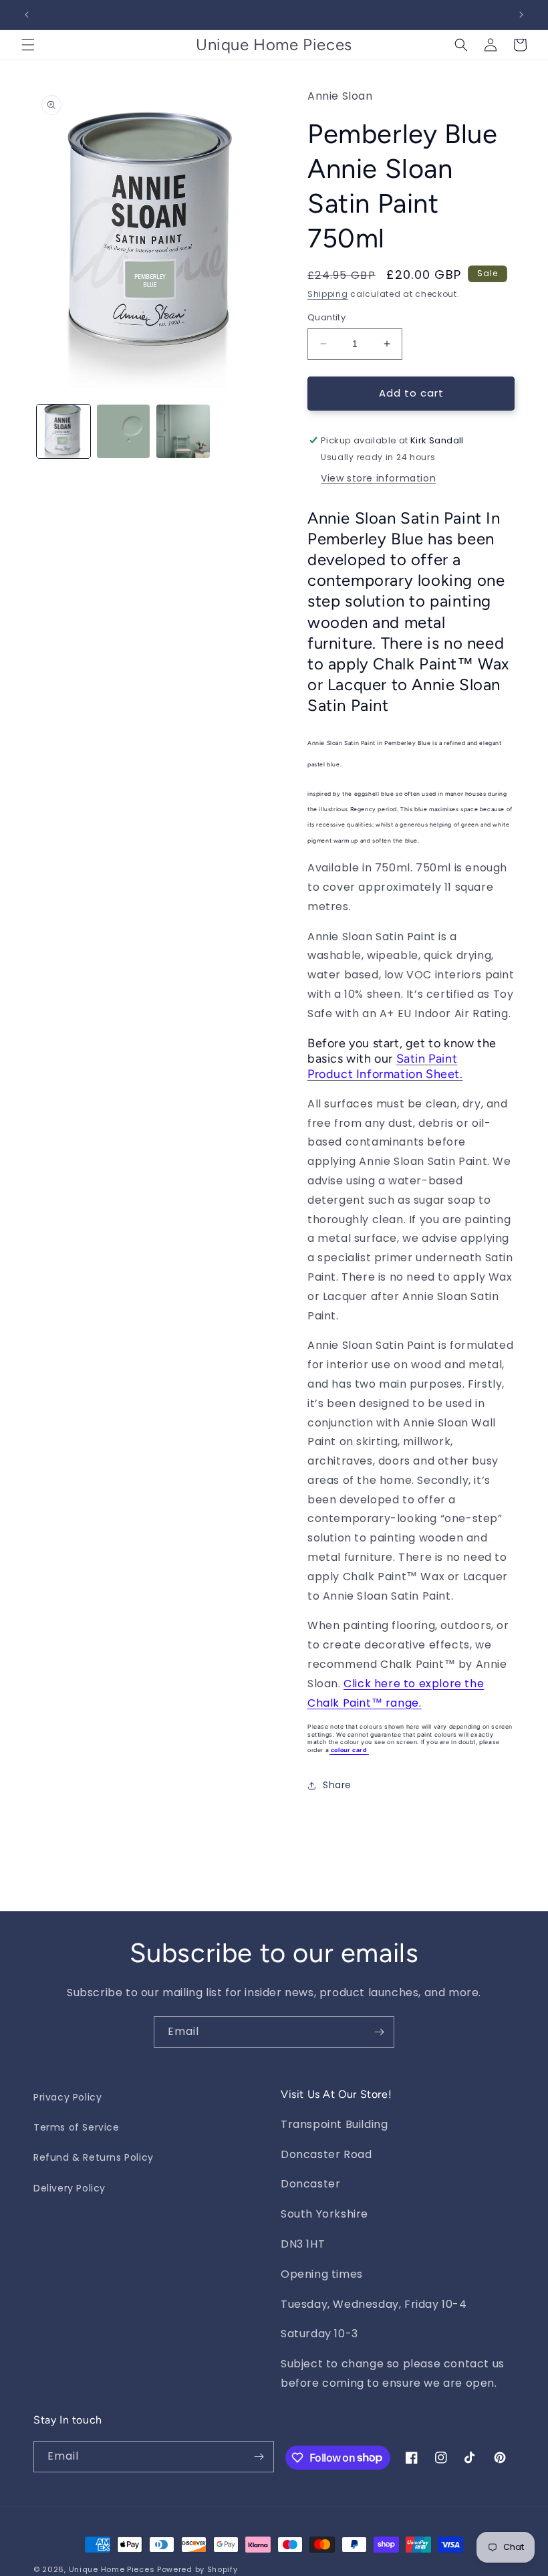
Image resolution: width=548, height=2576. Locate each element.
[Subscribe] (379, 2032)
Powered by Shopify (197, 2569)
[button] (28, 45)
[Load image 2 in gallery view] (124, 431)
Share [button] (337, 1785)
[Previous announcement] (27, 15)
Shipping (328, 294)
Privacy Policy (67, 2097)
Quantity (326, 317)
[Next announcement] (521, 15)
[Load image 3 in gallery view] (183, 431)
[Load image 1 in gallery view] (63, 431)
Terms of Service (77, 2127)
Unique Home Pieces (112, 2569)
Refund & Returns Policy (94, 2157)
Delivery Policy (70, 2188)
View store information (378, 478)
